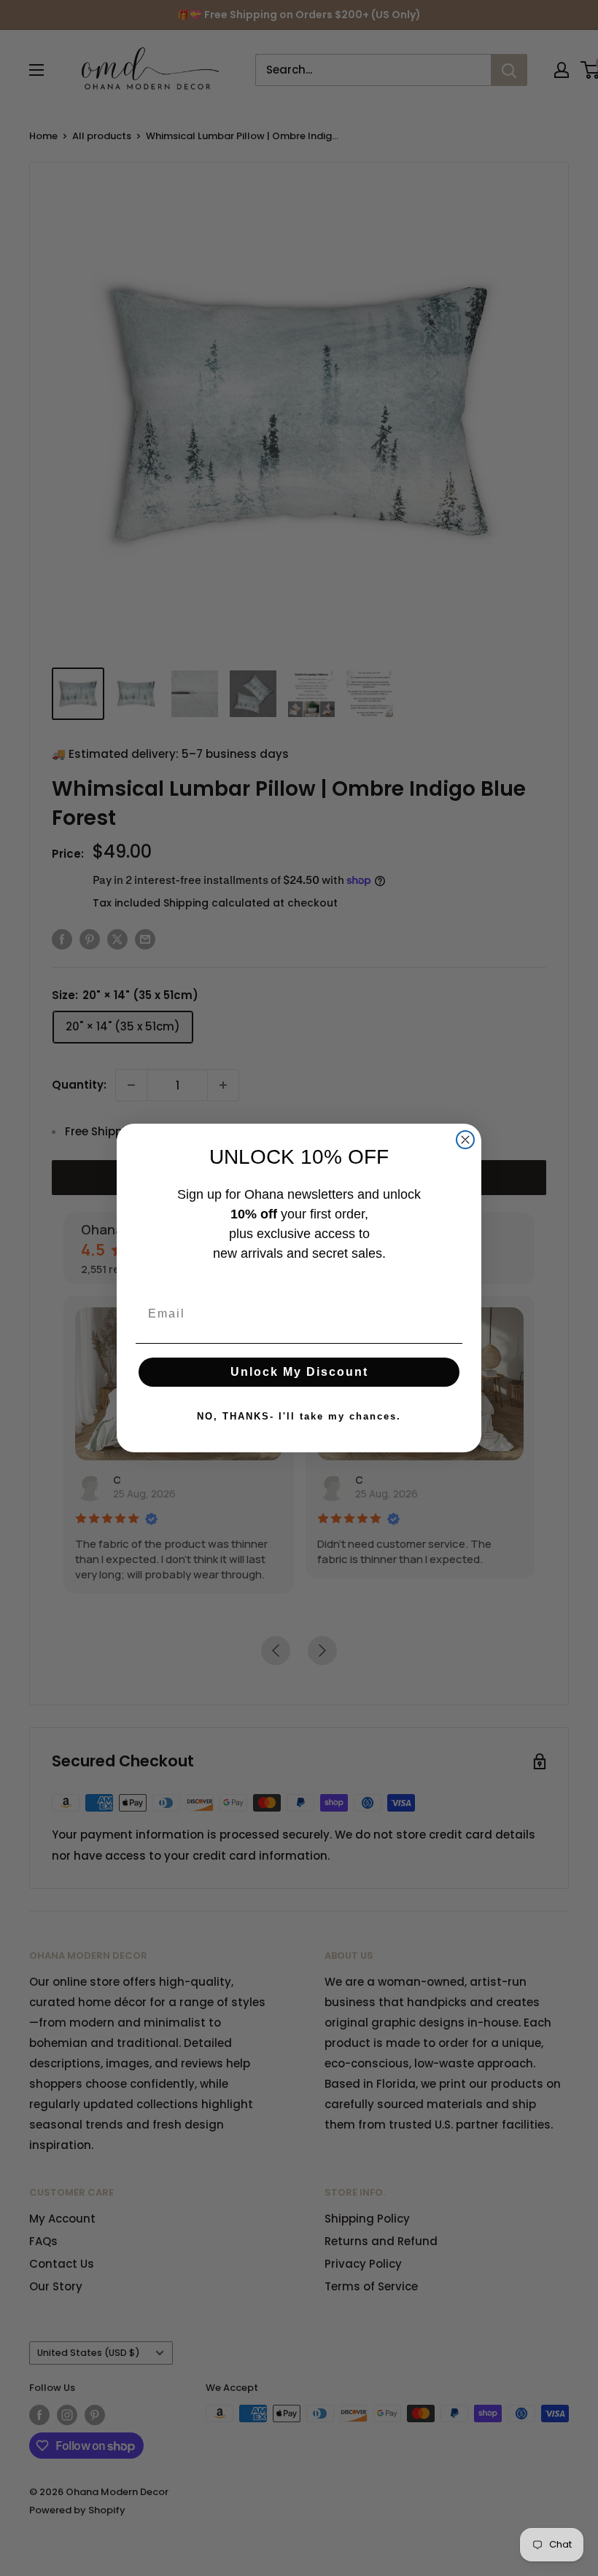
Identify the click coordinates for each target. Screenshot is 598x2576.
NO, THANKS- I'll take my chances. (299, 1416)
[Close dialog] (465, 1140)
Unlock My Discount (299, 1372)
